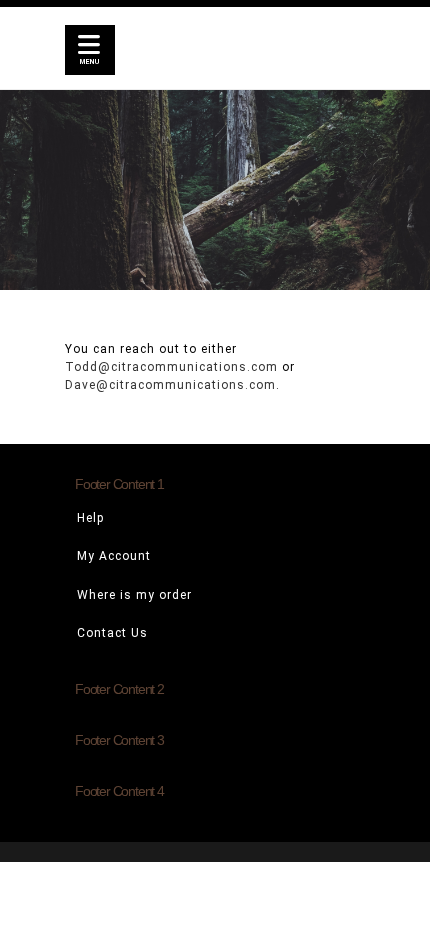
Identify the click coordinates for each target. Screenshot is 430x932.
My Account (114, 556)
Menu (90, 62)
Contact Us (112, 633)
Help (90, 518)
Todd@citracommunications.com (171, 367)
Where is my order (134, 595)
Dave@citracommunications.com (170, 385)
